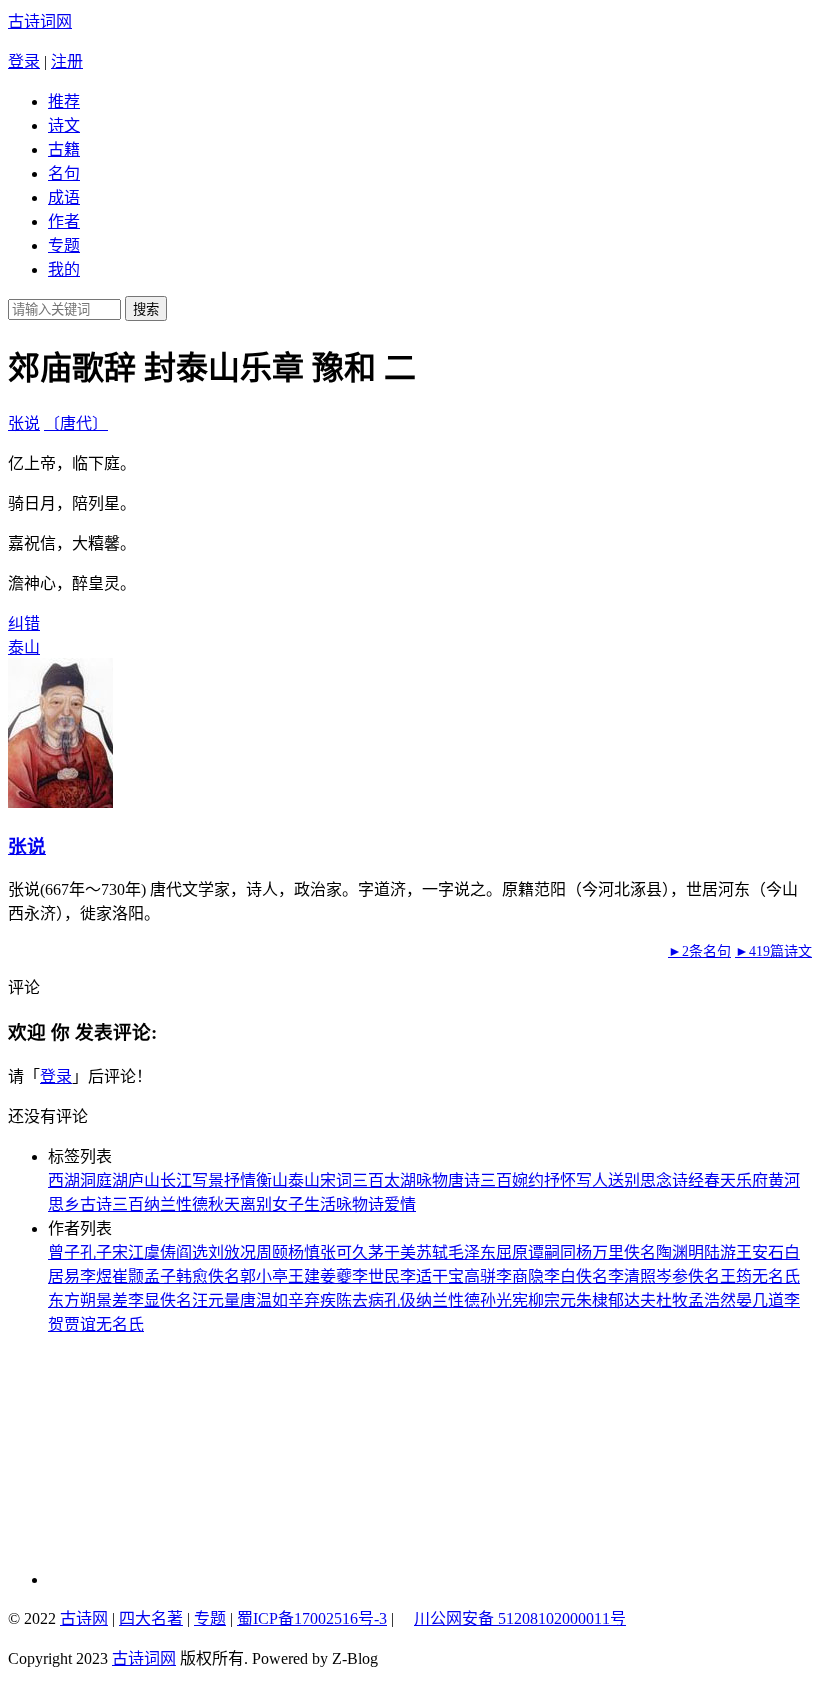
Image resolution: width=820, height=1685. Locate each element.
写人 (592, 1180)
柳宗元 (552, 1300)
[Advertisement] (183, 1460)
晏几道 (760, 1300)
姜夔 (336, 1276)
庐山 (144, 1180)
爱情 (400, 1204)
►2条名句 (699, 951)
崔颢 (128, 1276)
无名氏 (776, 1276)
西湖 (64, 1180)
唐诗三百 (480, 1180)
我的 (64, 269)
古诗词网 (40, 21)
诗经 (688, 1180)
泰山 (24, 647)
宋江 (128, 1252)
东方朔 (72, 1300)
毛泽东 (472, 1252)
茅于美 (392, 1252)
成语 (64, 197)
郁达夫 (632, 1300)
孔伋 (400, 1300)
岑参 (672, 1276)
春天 (720, 1180)
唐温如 (264, 1300)
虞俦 (160, 1252)
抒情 (240, 1180)
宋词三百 (352, 1180)
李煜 (96, 1276)
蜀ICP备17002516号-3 (312, 1618)
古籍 (64, 149)
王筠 (736, 1276)
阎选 (192, 1252)
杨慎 (304, 1252)
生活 (320, 1204)
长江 (176, 1180)
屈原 (512, 1252)
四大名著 (151, 1618)
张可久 (344, 1252)
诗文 (64, 125)
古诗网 (84, 1618)
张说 (24, 423)
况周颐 (264, 1252)
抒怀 (560, 1180)
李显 (144, 1300)
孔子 (96, 1252)
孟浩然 (712, 1300)
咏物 (432, 1180)
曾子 (64, 1252)
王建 (304, 1276)
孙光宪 (504, 1300)
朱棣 (592, 1300)
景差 (112, 1300)
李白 (560, 1276)
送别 (624, 1180)
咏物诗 (360, 1204)
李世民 (376, 1276)
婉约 (528, 1180)
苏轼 (432, 1252)
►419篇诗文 (773, 951)
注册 (67, 61)
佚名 (640, 1252)
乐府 (752, 1180)
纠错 (24, 623)
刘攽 (224, 1252)
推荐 (64, 101)
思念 (656, 1180)
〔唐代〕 (76, 423)
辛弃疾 (312, 1300)
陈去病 (360, 1300)
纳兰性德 (176, 1204)
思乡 (64, 1204)
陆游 (720, 1252)
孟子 (160, 1276)
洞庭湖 (104, 1180)
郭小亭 (264, 1276)
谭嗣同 (552, 1252)
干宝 (448, 1276)
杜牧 (672, 1300)
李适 (416, 1276)
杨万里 (600, 1252)
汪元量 (216, 1300)
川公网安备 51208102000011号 (520, 1619)
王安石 (760, 1252)
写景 (208, 1180)
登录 (24, 61)
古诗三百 (112, 1204)
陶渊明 (680, 1252)
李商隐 (520, 1276)
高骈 (480, 1276)
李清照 (632, 1276)
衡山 (272, 1180)
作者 (64, 221)
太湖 (400, 1180)
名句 (64, 173)
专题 (64, 245)
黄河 (784, 1180)
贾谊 (80, 1324)
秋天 (224, 1204)
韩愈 (192, 1276)
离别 (256, 1204)
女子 (288, 1204)
